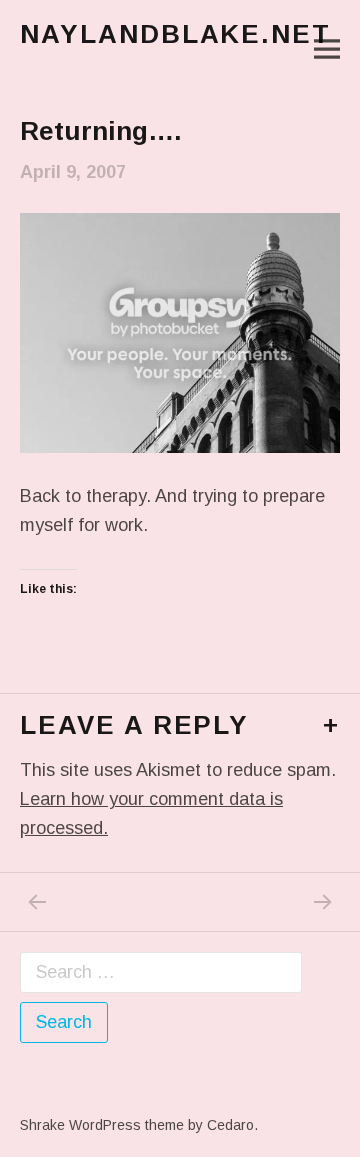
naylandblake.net (175, 34)
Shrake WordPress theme (102, 1125)
